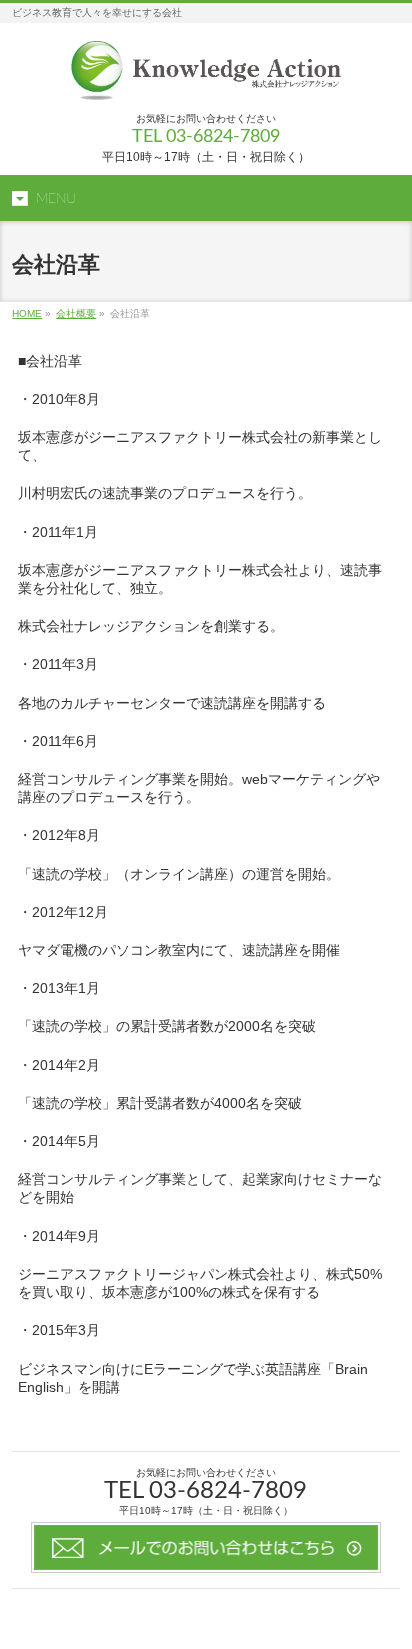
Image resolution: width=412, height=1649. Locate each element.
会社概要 (76, 313)
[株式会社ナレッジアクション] (206, 78)
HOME (27, 313)
